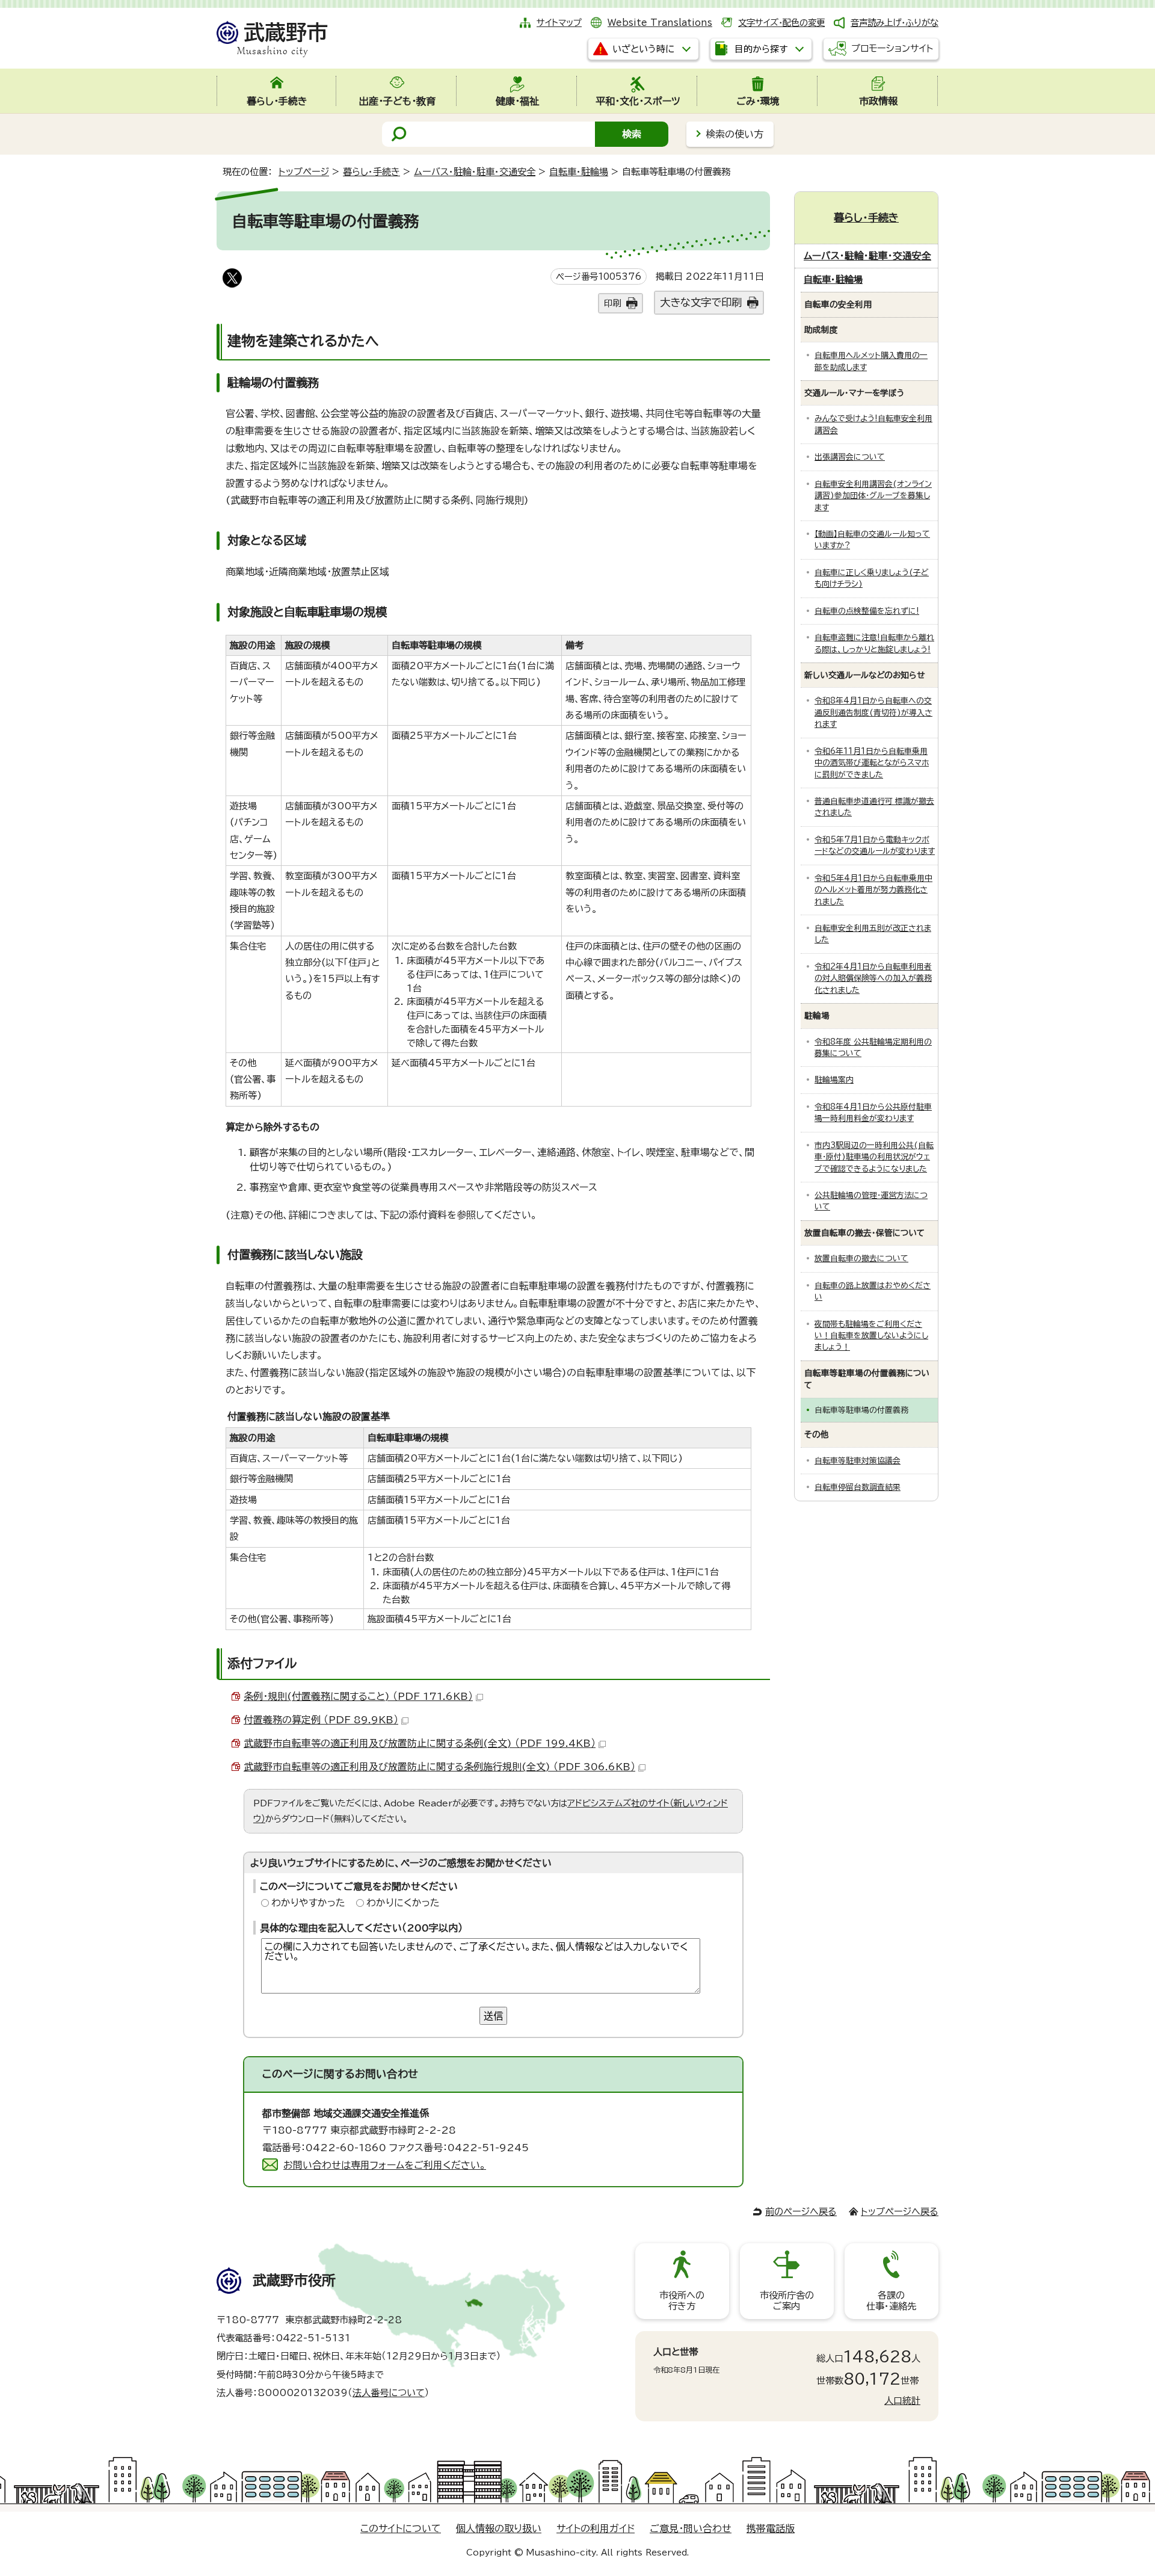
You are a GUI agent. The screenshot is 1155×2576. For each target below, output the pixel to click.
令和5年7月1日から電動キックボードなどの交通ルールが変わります (875, 845)
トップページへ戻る (900, 2212)
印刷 (612, 303)
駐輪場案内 (834, 1080)
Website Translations (660, 23)
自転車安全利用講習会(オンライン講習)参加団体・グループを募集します (873, 496)
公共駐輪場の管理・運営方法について (871, 1201)
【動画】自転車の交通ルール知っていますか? (872, 540)
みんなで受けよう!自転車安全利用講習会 (873, 424)
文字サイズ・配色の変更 (781, 23)
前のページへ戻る (801, 2212)
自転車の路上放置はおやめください (873, 1291)
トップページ (304, 172)
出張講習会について (850, 457)
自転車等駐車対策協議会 (858, 1461)
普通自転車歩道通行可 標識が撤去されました (874, 807)
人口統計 (902, 2401)
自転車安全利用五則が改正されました (873, 934)
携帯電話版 (771, 2528)
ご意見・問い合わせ (691, 2528)
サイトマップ (559, 23)
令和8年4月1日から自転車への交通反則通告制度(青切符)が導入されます (873, 712)
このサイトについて (401, 2528)
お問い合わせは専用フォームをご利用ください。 (385, 2165)
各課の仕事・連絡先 (891, 2301)
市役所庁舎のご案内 (787, 2301)
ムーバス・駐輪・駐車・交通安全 (475, 172)
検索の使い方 (735, 134)
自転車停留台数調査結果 (858, 1487)
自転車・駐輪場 (579, 172)
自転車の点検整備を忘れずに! (867, 611)
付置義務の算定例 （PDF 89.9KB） (321, 1720)
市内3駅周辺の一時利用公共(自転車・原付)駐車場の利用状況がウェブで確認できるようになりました (874, 1157)
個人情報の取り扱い (499, 2528)
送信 (493, 2016)
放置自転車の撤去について (861, 1259)
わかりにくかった (403, 1903)
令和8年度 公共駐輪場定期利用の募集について (873, 1048)
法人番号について (389, 2393)
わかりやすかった (308, 1903)
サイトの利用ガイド (596, 2528)
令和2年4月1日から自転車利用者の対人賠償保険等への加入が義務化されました (873, 978)
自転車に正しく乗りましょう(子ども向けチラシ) (872, 578)
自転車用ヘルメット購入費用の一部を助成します (871, 361)
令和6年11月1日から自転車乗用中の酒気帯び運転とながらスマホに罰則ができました (872, 763)
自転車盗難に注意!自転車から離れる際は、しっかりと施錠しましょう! (874, 643)
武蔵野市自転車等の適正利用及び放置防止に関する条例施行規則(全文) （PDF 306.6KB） (439, 1767)
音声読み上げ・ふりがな (895, 23)
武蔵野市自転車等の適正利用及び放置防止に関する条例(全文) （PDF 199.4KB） (420, 1743)
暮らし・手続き (371, 172)
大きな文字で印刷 (701, 302)
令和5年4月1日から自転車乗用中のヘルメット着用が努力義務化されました (873, 890)
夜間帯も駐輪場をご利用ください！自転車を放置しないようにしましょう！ (871, 1336)
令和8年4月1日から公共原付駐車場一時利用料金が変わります (873, 1113)
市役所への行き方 (682, 2301)
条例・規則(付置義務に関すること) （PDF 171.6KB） (358, 1696)
